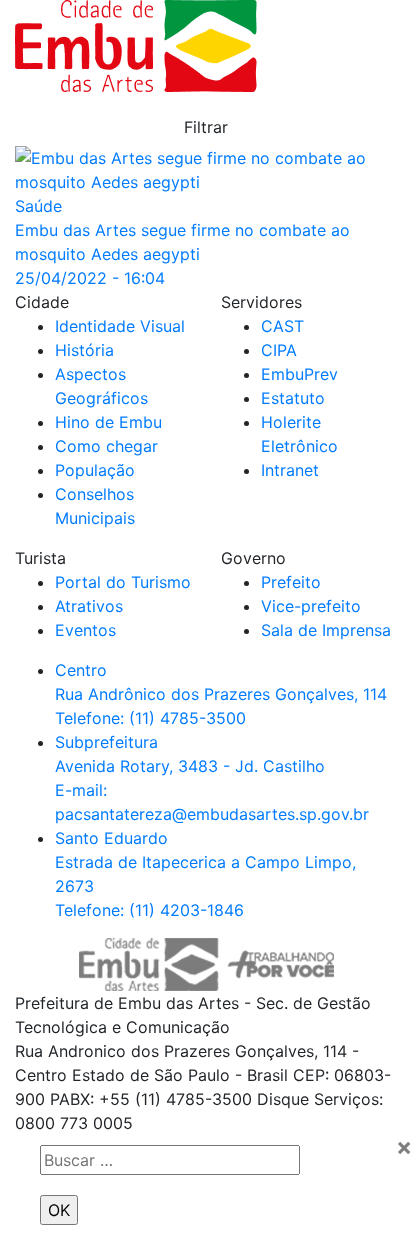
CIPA (279, 350)
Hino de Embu (108, 422)
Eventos (85, 630)
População (95, 470)
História (84, 350)
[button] (206, 127)
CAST (282, 326)
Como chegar (106, 446)
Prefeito (291, 582)
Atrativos (89, 606)
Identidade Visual (120, 326)
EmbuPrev (299, 374)
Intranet (290, 470)
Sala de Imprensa (326, 630)
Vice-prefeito (311, 606)
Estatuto (293, 398)
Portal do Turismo (123, 582)
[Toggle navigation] (337, 46)
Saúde (38, 206)
